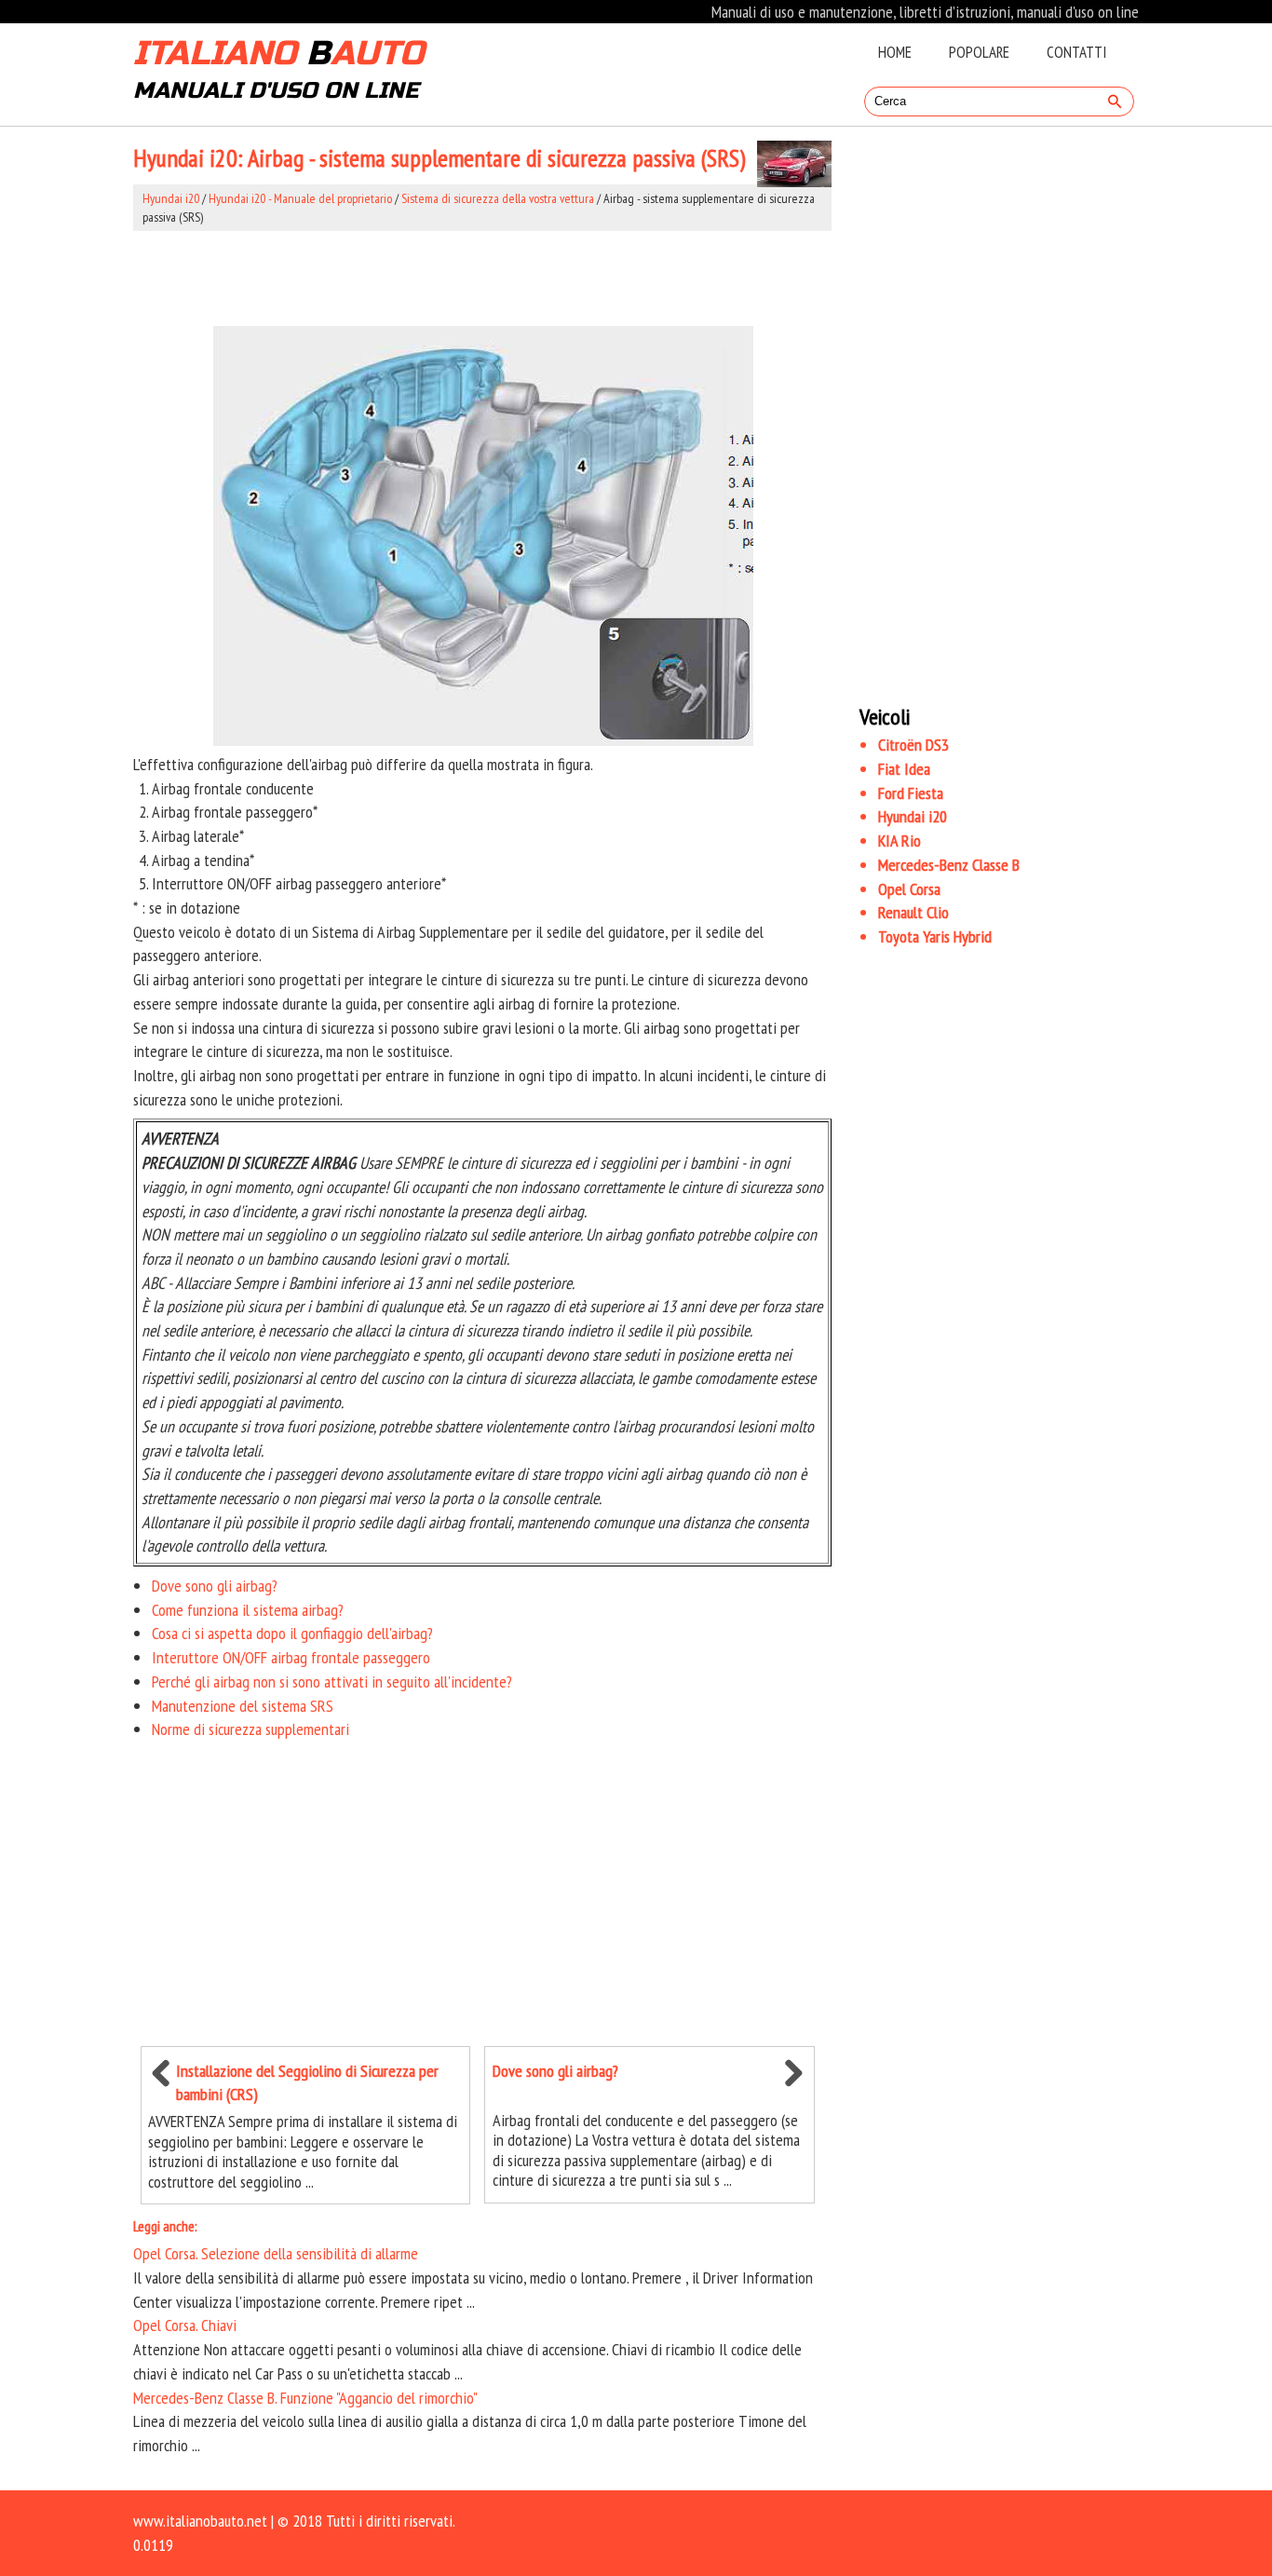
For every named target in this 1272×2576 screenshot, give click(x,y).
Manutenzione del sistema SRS (243, 1706)
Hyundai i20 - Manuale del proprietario (300, 198)
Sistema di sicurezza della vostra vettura (498, 198)
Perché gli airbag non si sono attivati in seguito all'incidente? (332, 1681)
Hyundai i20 (171, 198)
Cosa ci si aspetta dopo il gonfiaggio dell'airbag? (292, 1633)
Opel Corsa (909, 889)
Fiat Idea (904, 769)
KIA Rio (900, 841)
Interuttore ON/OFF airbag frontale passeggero (291, 1657)
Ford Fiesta (911, 793)
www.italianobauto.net (200, 2521)
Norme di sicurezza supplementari (250, 1729)
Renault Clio (913, 912)
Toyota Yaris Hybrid (935, 936)
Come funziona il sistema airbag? (248, 1610)
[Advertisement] (482, 278)
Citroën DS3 (913, 745)
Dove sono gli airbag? (215, 1586)
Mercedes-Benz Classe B (949, 865)
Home (895, 52)
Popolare (979, 52)
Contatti (1076, 52)
